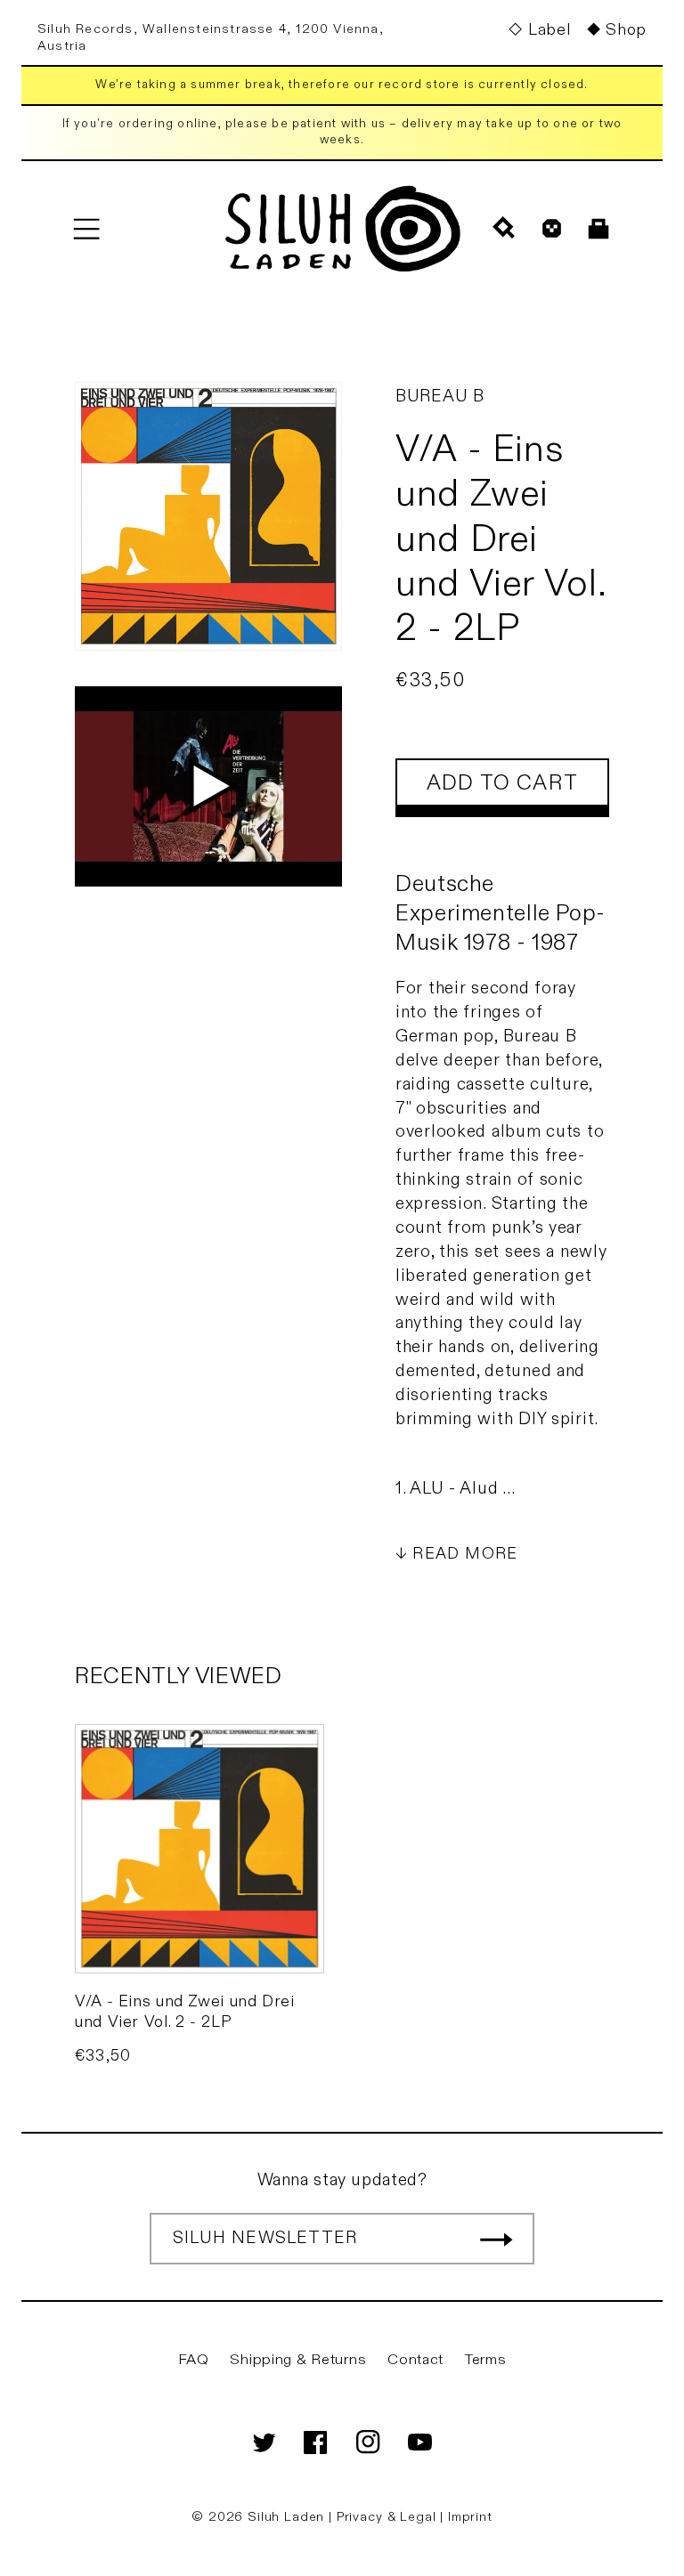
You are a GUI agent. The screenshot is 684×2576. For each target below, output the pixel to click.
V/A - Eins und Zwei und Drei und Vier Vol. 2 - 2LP (185, 2012)
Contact (415, 2360)
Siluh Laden (286, 2517)
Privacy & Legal (388, 2517)
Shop (626, 30)
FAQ (194, 2360)
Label (549, 30)
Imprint (470, 2517)
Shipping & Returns (298, 2360)
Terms (486, 2360)
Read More (465, 1554)
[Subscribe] (496, 2239)
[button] (86, 228)
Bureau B (440, 396)
